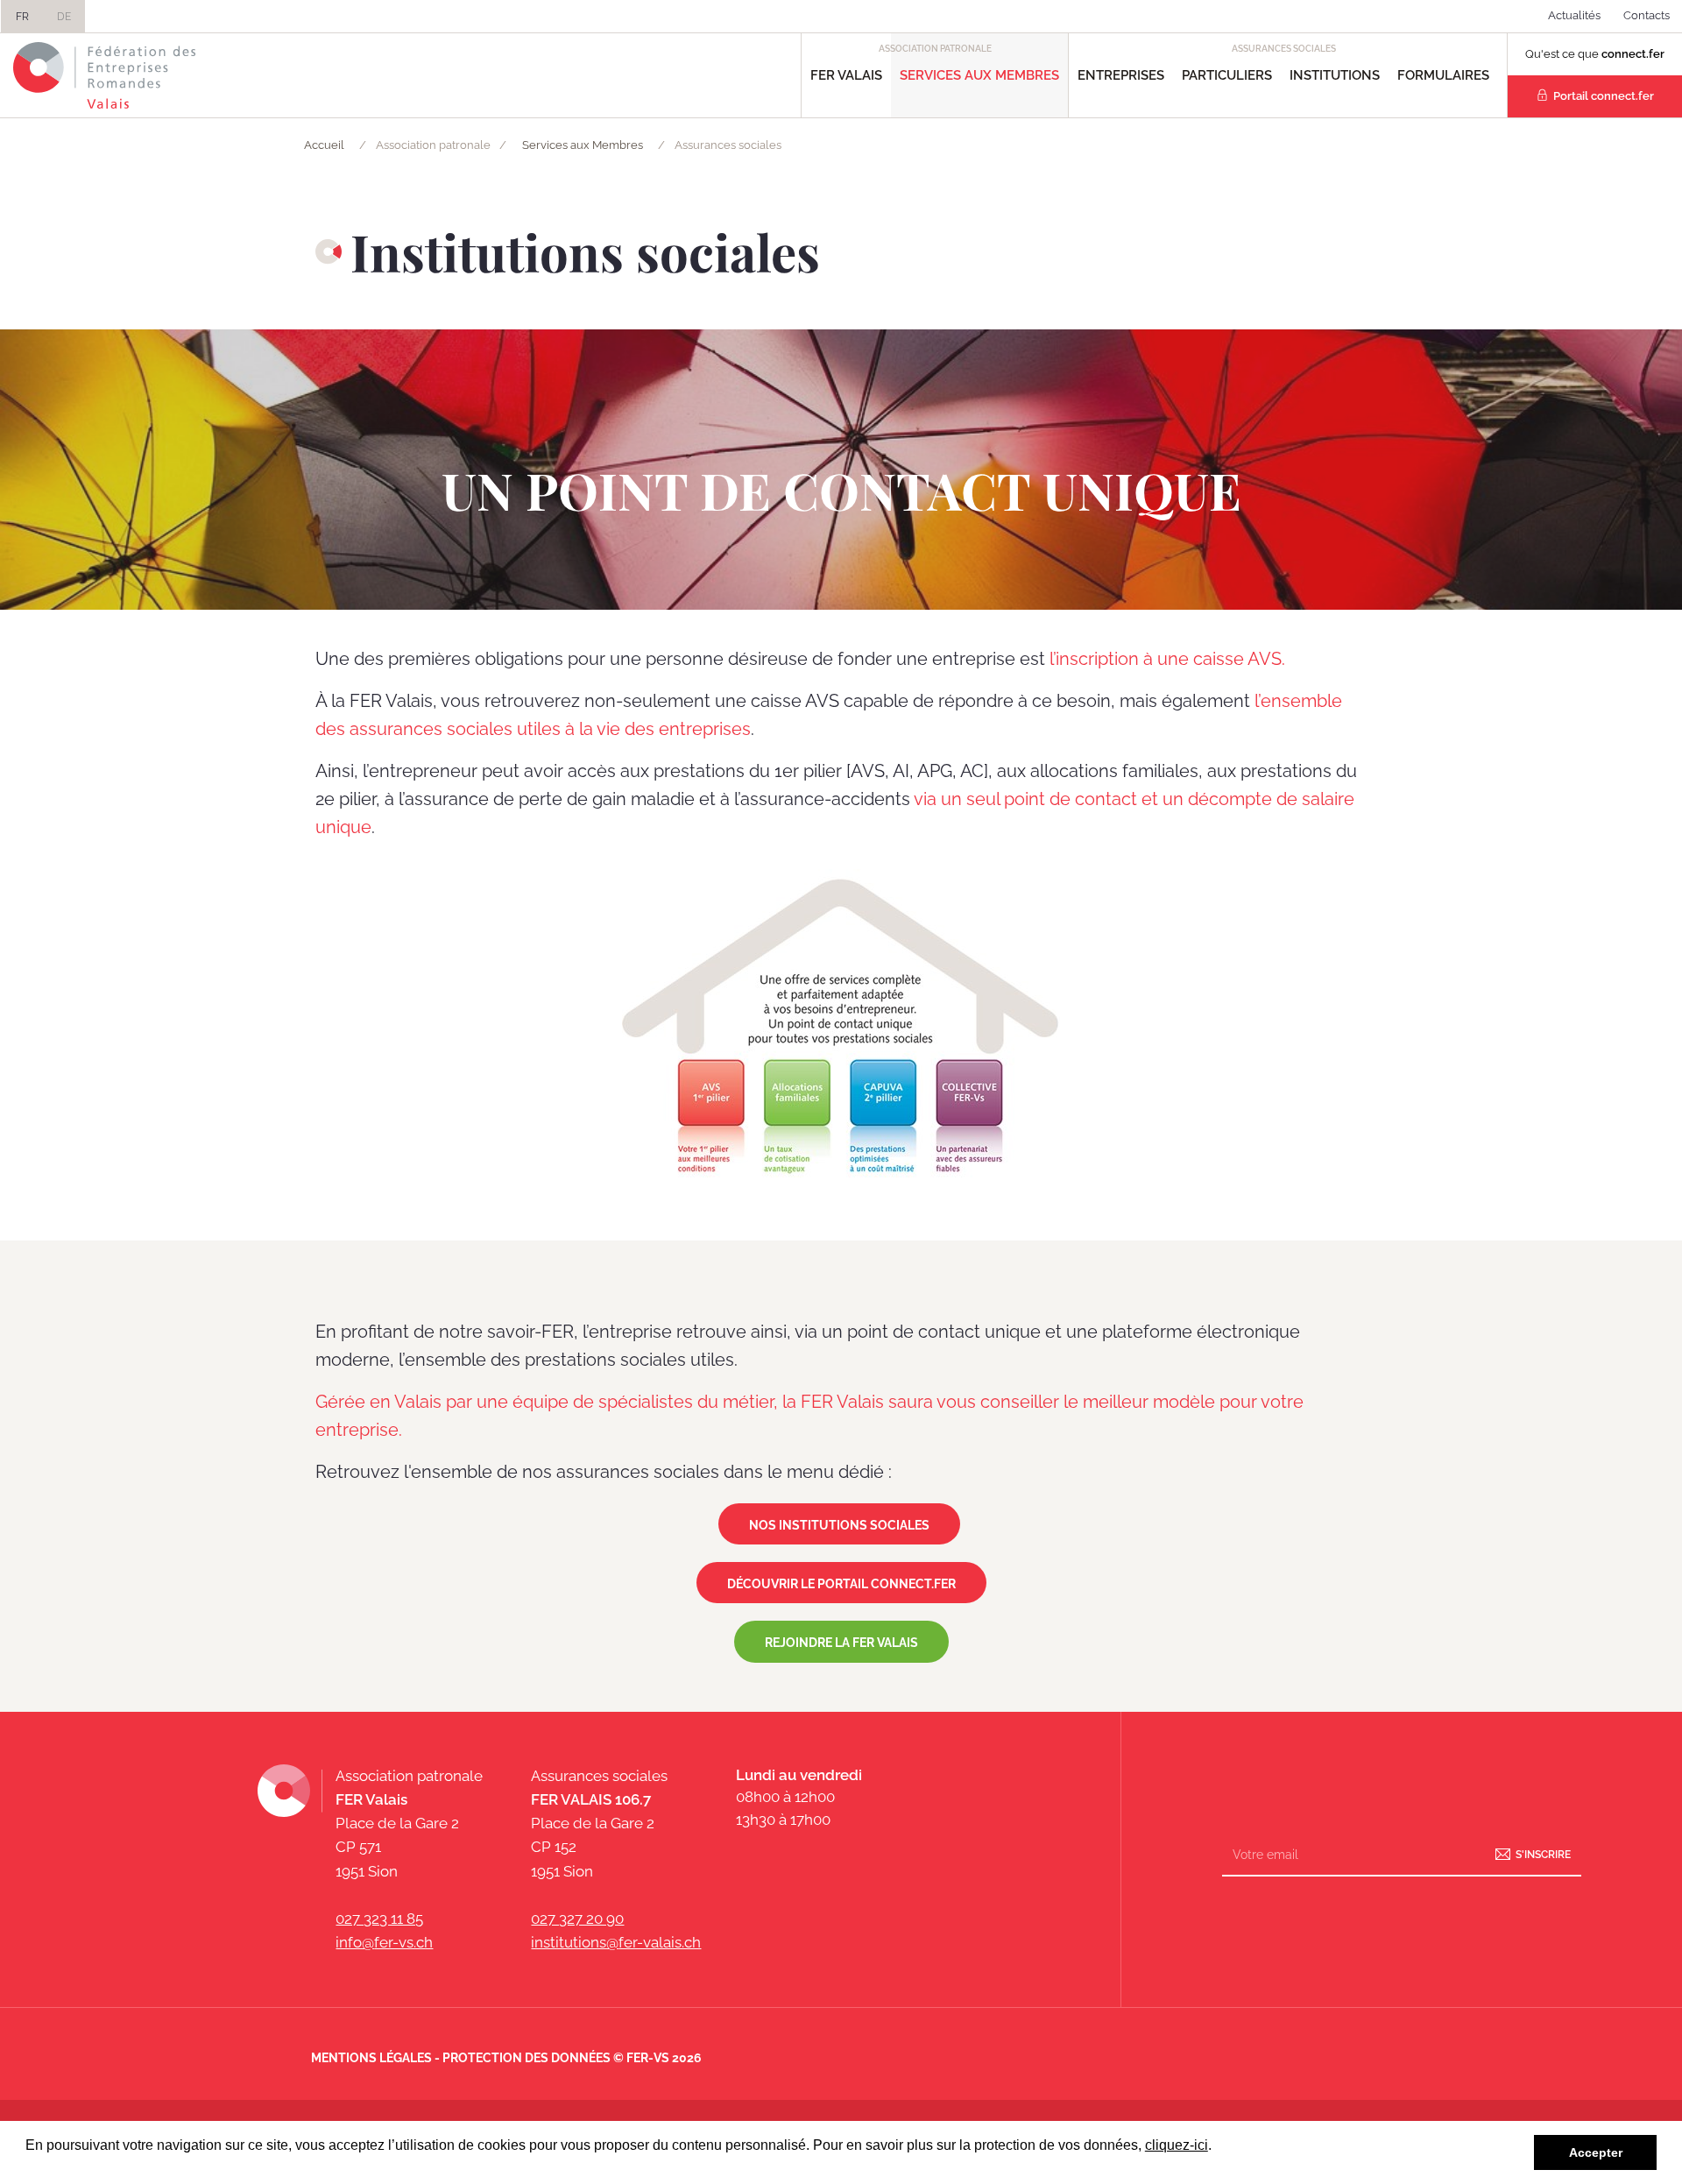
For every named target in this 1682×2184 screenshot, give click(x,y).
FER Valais (846, 75)
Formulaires (1443, 75)
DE (64, 17)
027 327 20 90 (577, 1919)
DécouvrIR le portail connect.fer (841, 1584)
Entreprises (1121, 75)
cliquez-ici (1177, 2145)
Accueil (324, 145)
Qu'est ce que (1595, 54)
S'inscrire (1543, 1855)
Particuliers (1227, 75)
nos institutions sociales (839, 1525)
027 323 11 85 (379, 1919)
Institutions (1335, 75)
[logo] (105, 75)
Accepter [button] (1596, 2152)
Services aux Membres (979, 75)
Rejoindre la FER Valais (841, 1643)
